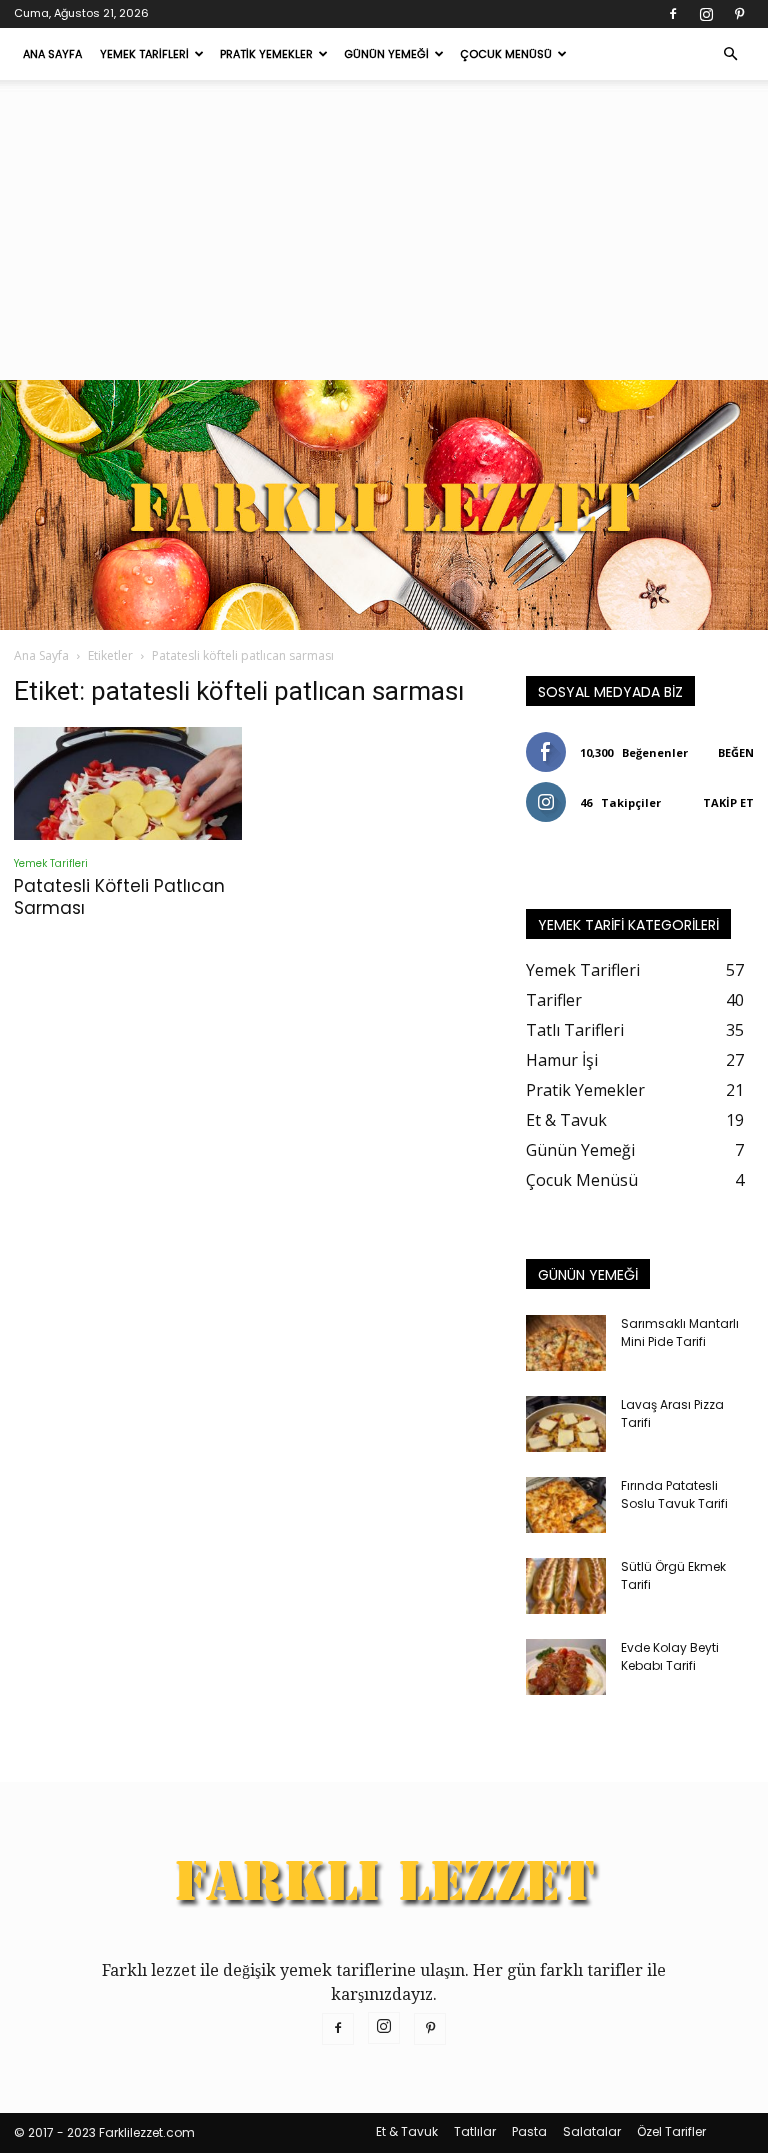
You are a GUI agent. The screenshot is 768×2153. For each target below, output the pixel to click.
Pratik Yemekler (266, 54)
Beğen (736, 752)
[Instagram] (706, 14)
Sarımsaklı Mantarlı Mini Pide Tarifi (680, 1332)
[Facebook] (673, 14)
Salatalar (592, 2131)
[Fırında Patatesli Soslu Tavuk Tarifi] (566, 1505)
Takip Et (728, 802)
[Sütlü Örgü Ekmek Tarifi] (566, 1586)
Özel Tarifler (671, 2131)
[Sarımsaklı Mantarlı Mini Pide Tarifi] (566, 1343)
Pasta (529, 2131)
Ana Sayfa (52, 54)
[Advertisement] (384, 230)
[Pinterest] (739, 14)
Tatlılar (475, 2131)
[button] (730, 54)
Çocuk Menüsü (506, 54)
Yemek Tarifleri (144, 54)
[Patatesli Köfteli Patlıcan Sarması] (128, 783)
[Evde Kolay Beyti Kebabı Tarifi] (566, 1667)
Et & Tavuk (407, 2131)
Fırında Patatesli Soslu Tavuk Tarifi (674, 1494)
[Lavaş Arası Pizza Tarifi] (566, 1424)
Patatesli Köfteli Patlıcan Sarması (119, 897)
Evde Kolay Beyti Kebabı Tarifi (670, 1656)
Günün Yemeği (386, 54)
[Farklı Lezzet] (384, 505)
